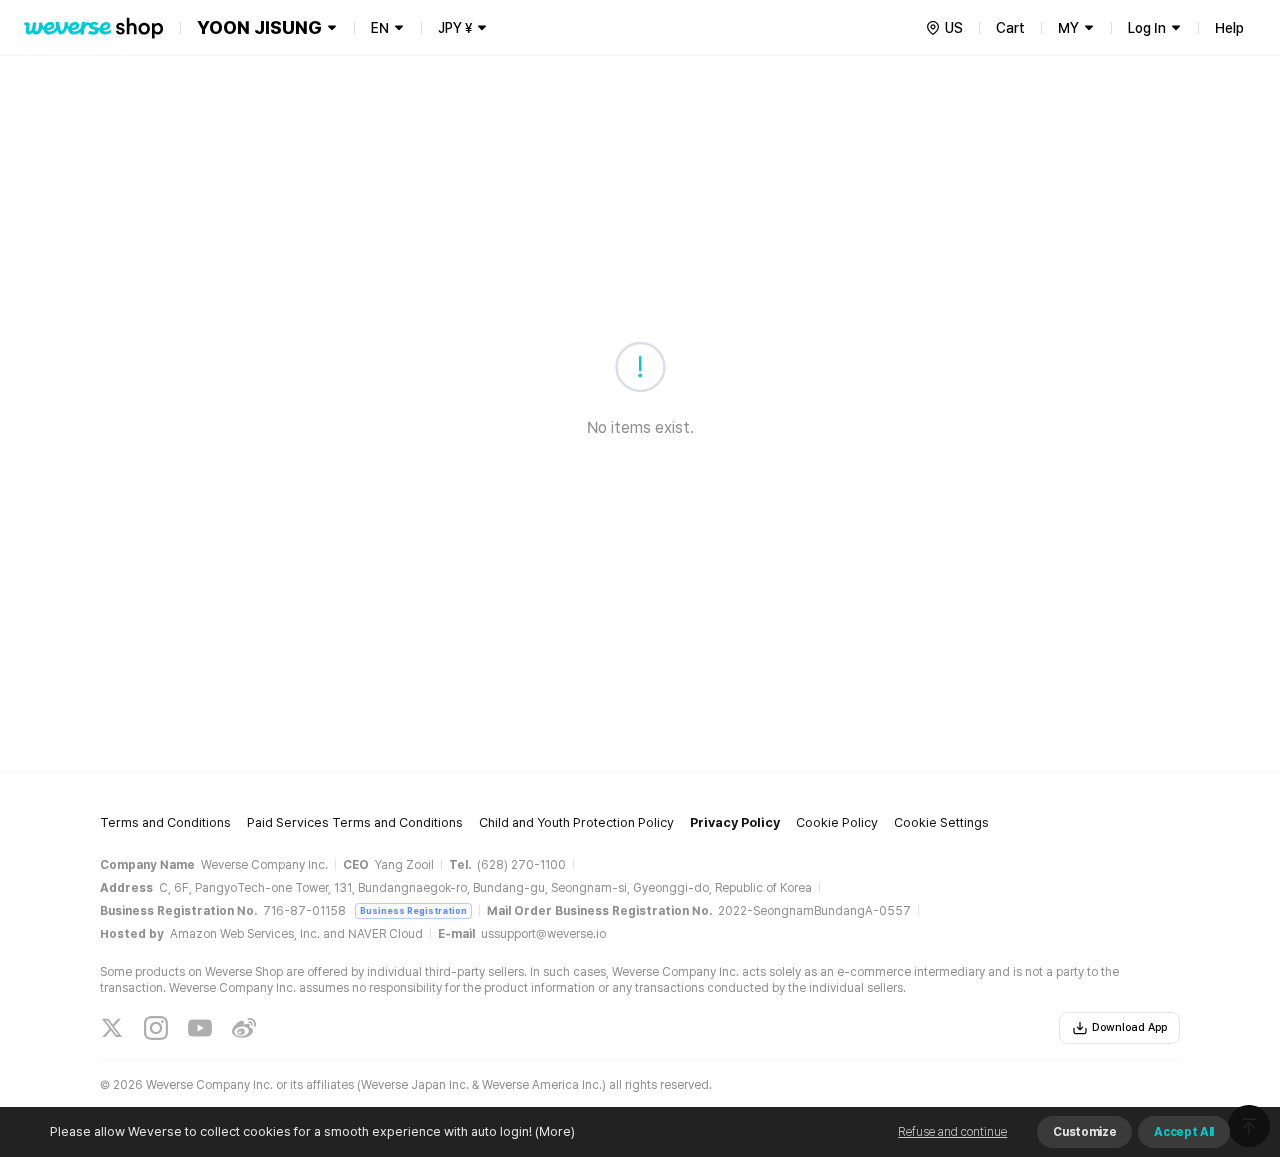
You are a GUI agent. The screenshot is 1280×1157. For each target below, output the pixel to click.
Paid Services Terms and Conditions (355, 822)
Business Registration (413, 910)
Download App (1129, 1027)
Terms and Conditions (165, 822)
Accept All (1184, 1132)
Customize (1084, 1132)
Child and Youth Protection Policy (576, 822)
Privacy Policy (735, 822)
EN (380, 28)
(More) (555, 1131)
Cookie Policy (837, 822)
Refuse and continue (952, 1132)
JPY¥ (455, 28)
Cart (1010, 28)
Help (1229, 28)
